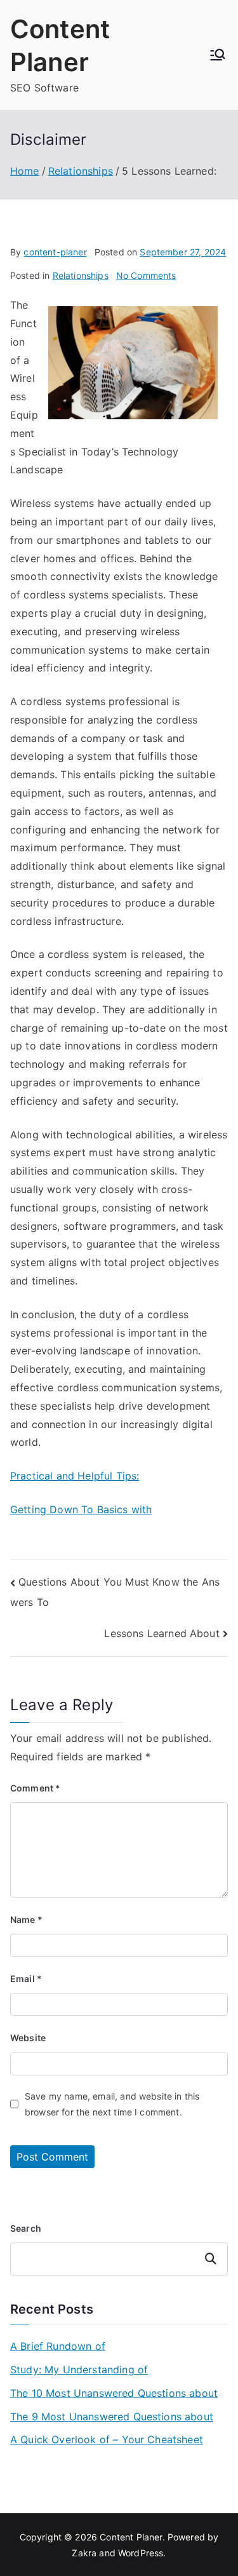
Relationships (81, 275)
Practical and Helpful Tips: (75, 1476)
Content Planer (131, 2537)
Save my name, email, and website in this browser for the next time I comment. (112, 2104)
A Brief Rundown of (58, 2346)
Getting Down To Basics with (81, 1509)
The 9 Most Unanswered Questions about (112, 2417)
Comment (35, 1788)
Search (26, 2228)
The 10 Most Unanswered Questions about (114, 2393)
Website (28, 2038)
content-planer (55, 252)
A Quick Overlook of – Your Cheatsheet (107, 2439)
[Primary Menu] (218, 55)
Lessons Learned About (162, 1633)
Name (26, 1919)
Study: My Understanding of (79, 2370)
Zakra (84, 2553)
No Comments (146, 275)
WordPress (141, 2553)
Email (26, 1979)
